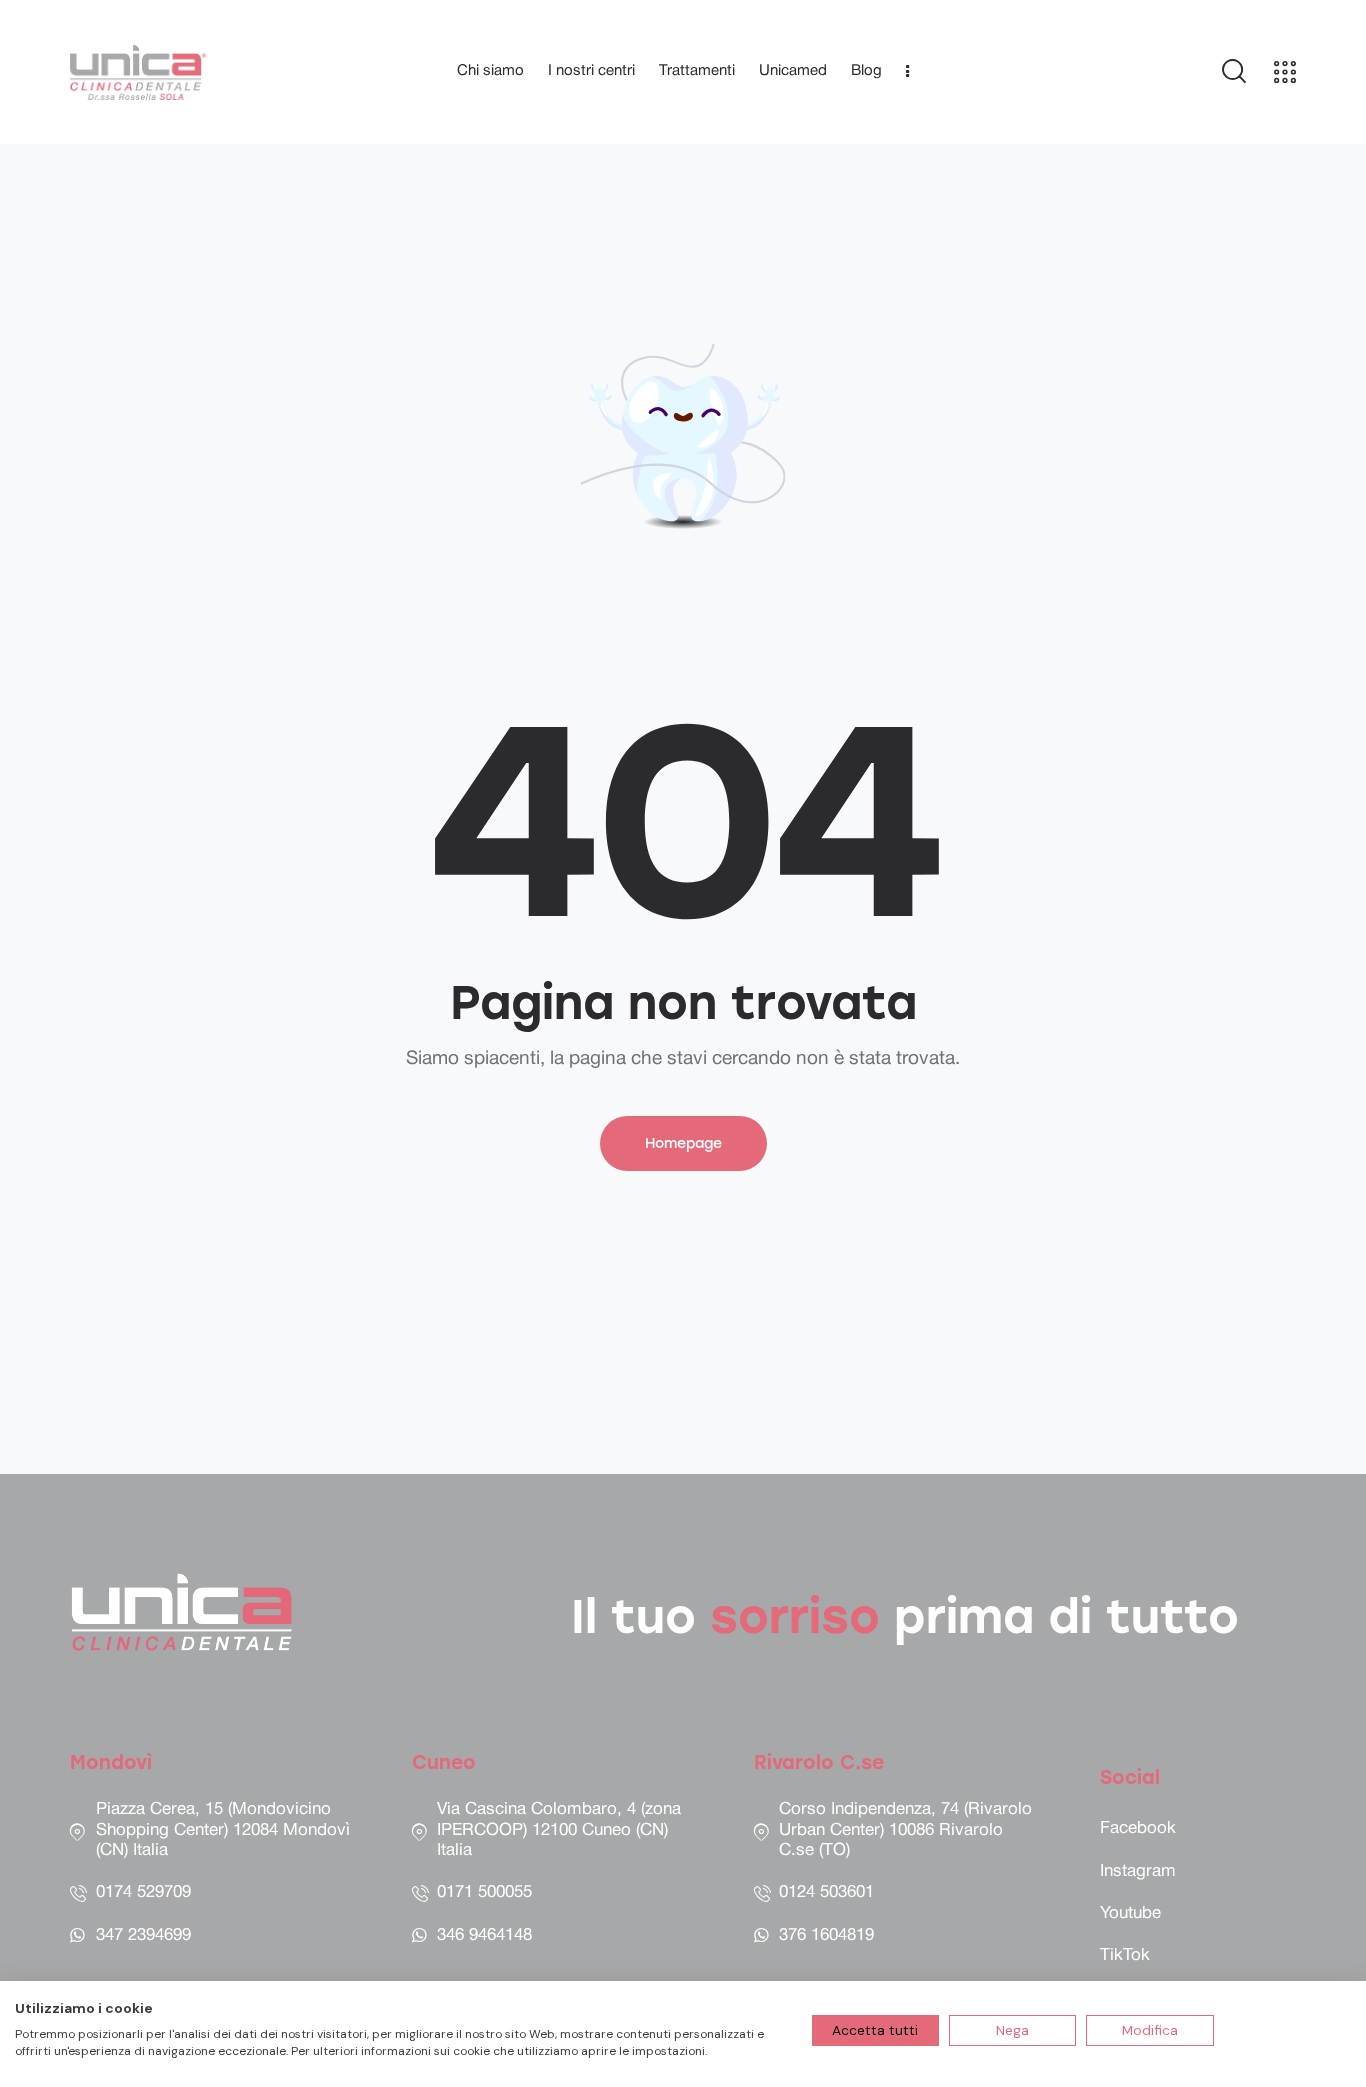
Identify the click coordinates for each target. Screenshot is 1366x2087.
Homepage (683, 1143)
